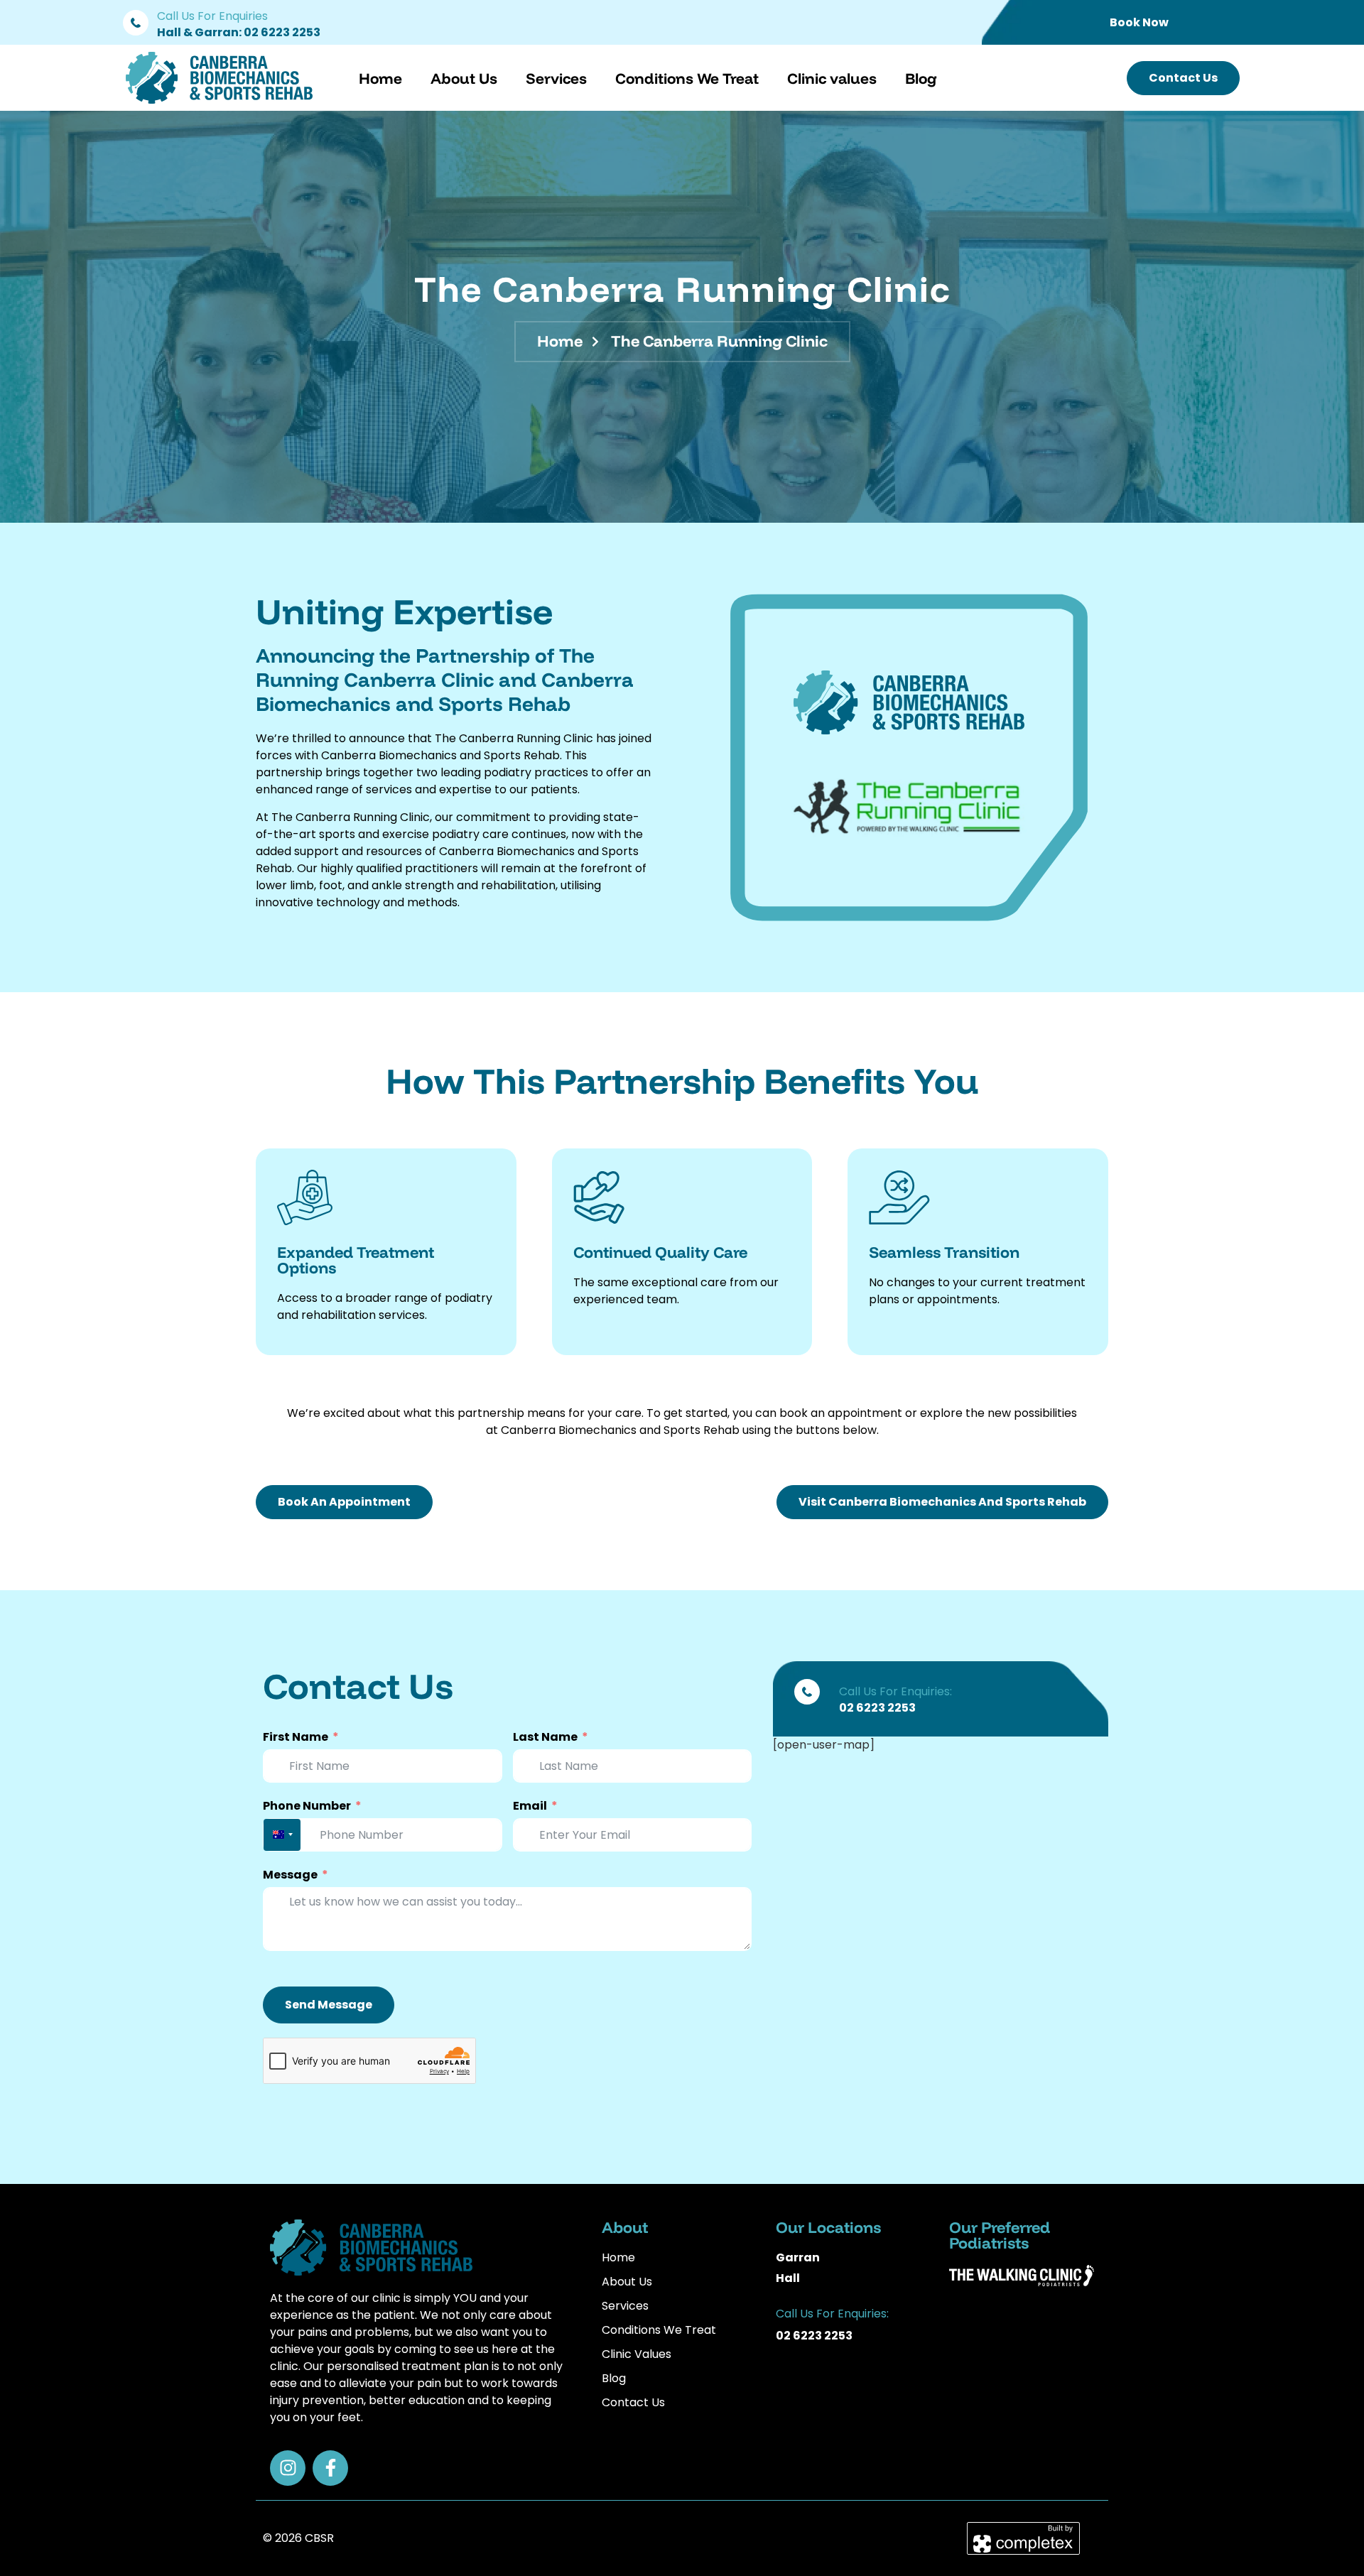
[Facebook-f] (330, 2468)
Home (380, 78)
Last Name (545, 1737)
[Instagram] (288, 2468)
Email (530, 1806)
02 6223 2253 (282, 32)
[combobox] (282, 1835)
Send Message (329, 2005)
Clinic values (832, 78)
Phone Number (307, 1806)
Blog (921, 78)
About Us (464, 78)
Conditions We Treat (687, 78)
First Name (296, 1737)
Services (556, 78)
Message (290, 1875)
